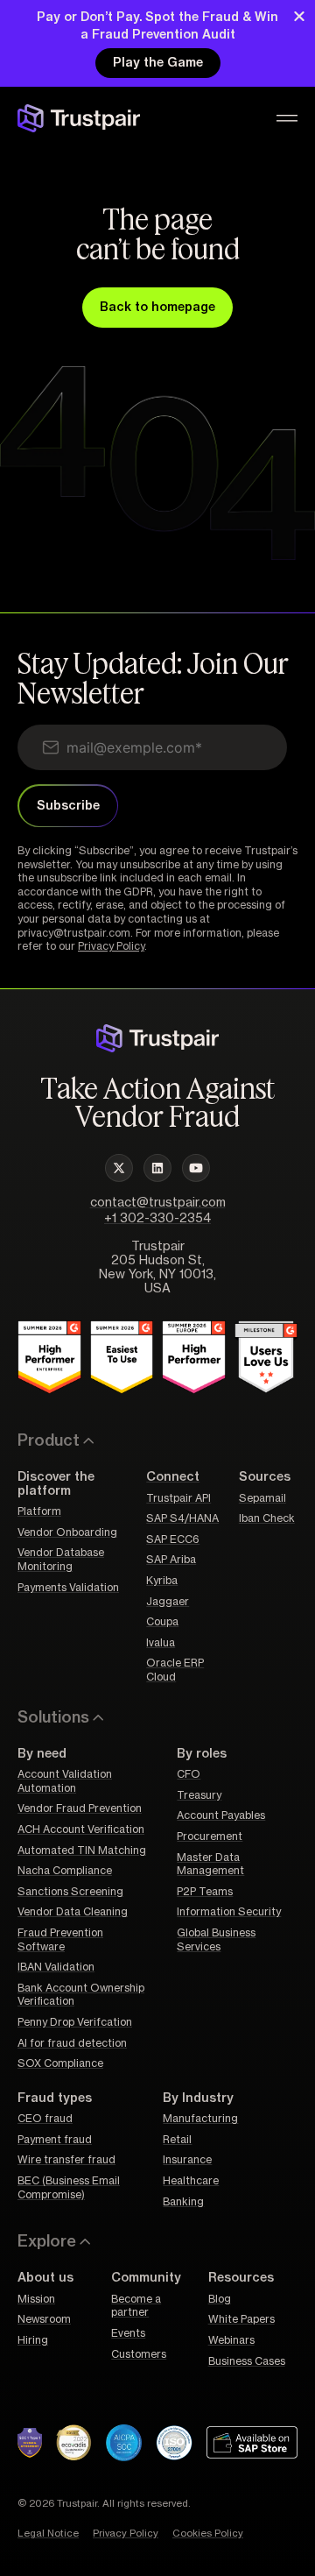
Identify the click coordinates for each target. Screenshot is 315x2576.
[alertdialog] (157, 43)
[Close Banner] (299, 16)
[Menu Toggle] (287, 118)
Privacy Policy (111, 946)
